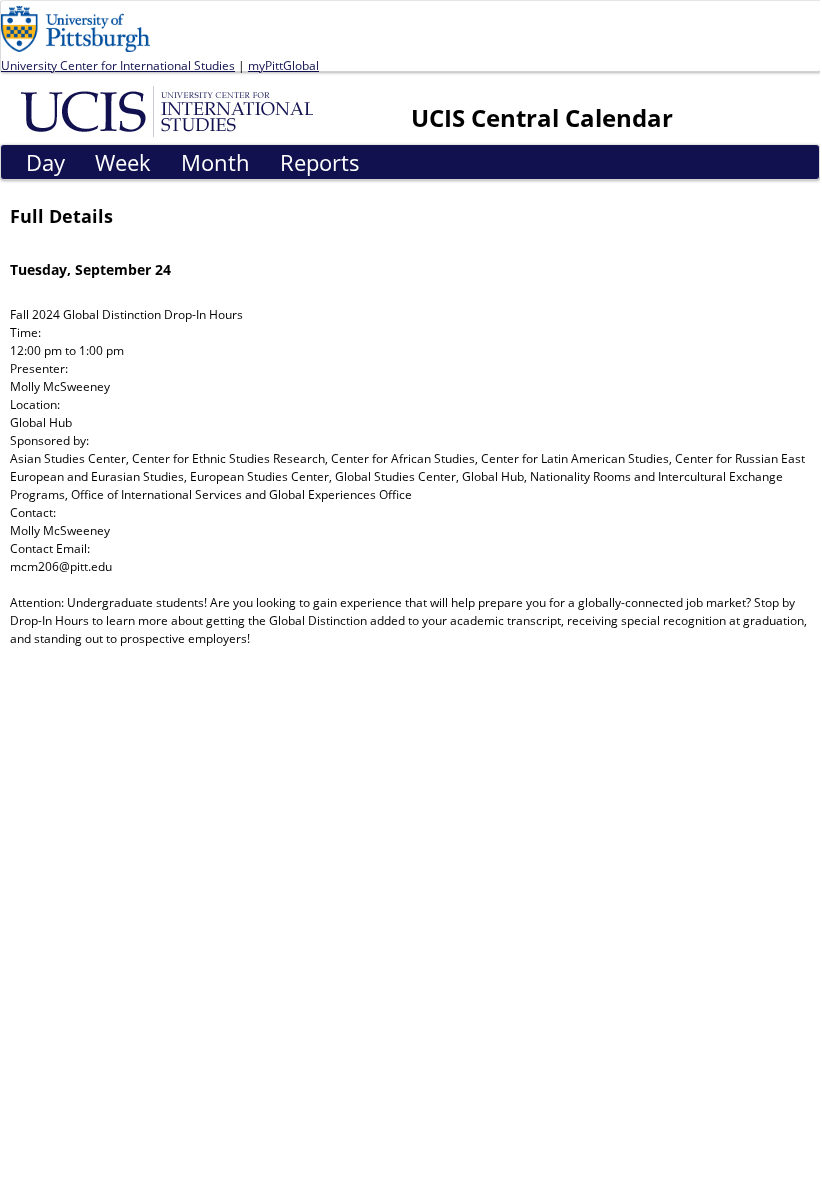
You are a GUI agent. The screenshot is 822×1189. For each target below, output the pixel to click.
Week (123, 162)
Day (45, 162)
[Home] (170, 110)
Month (215, 162)
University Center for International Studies (118, 65)
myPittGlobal (283, 65)
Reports (320, 162)
